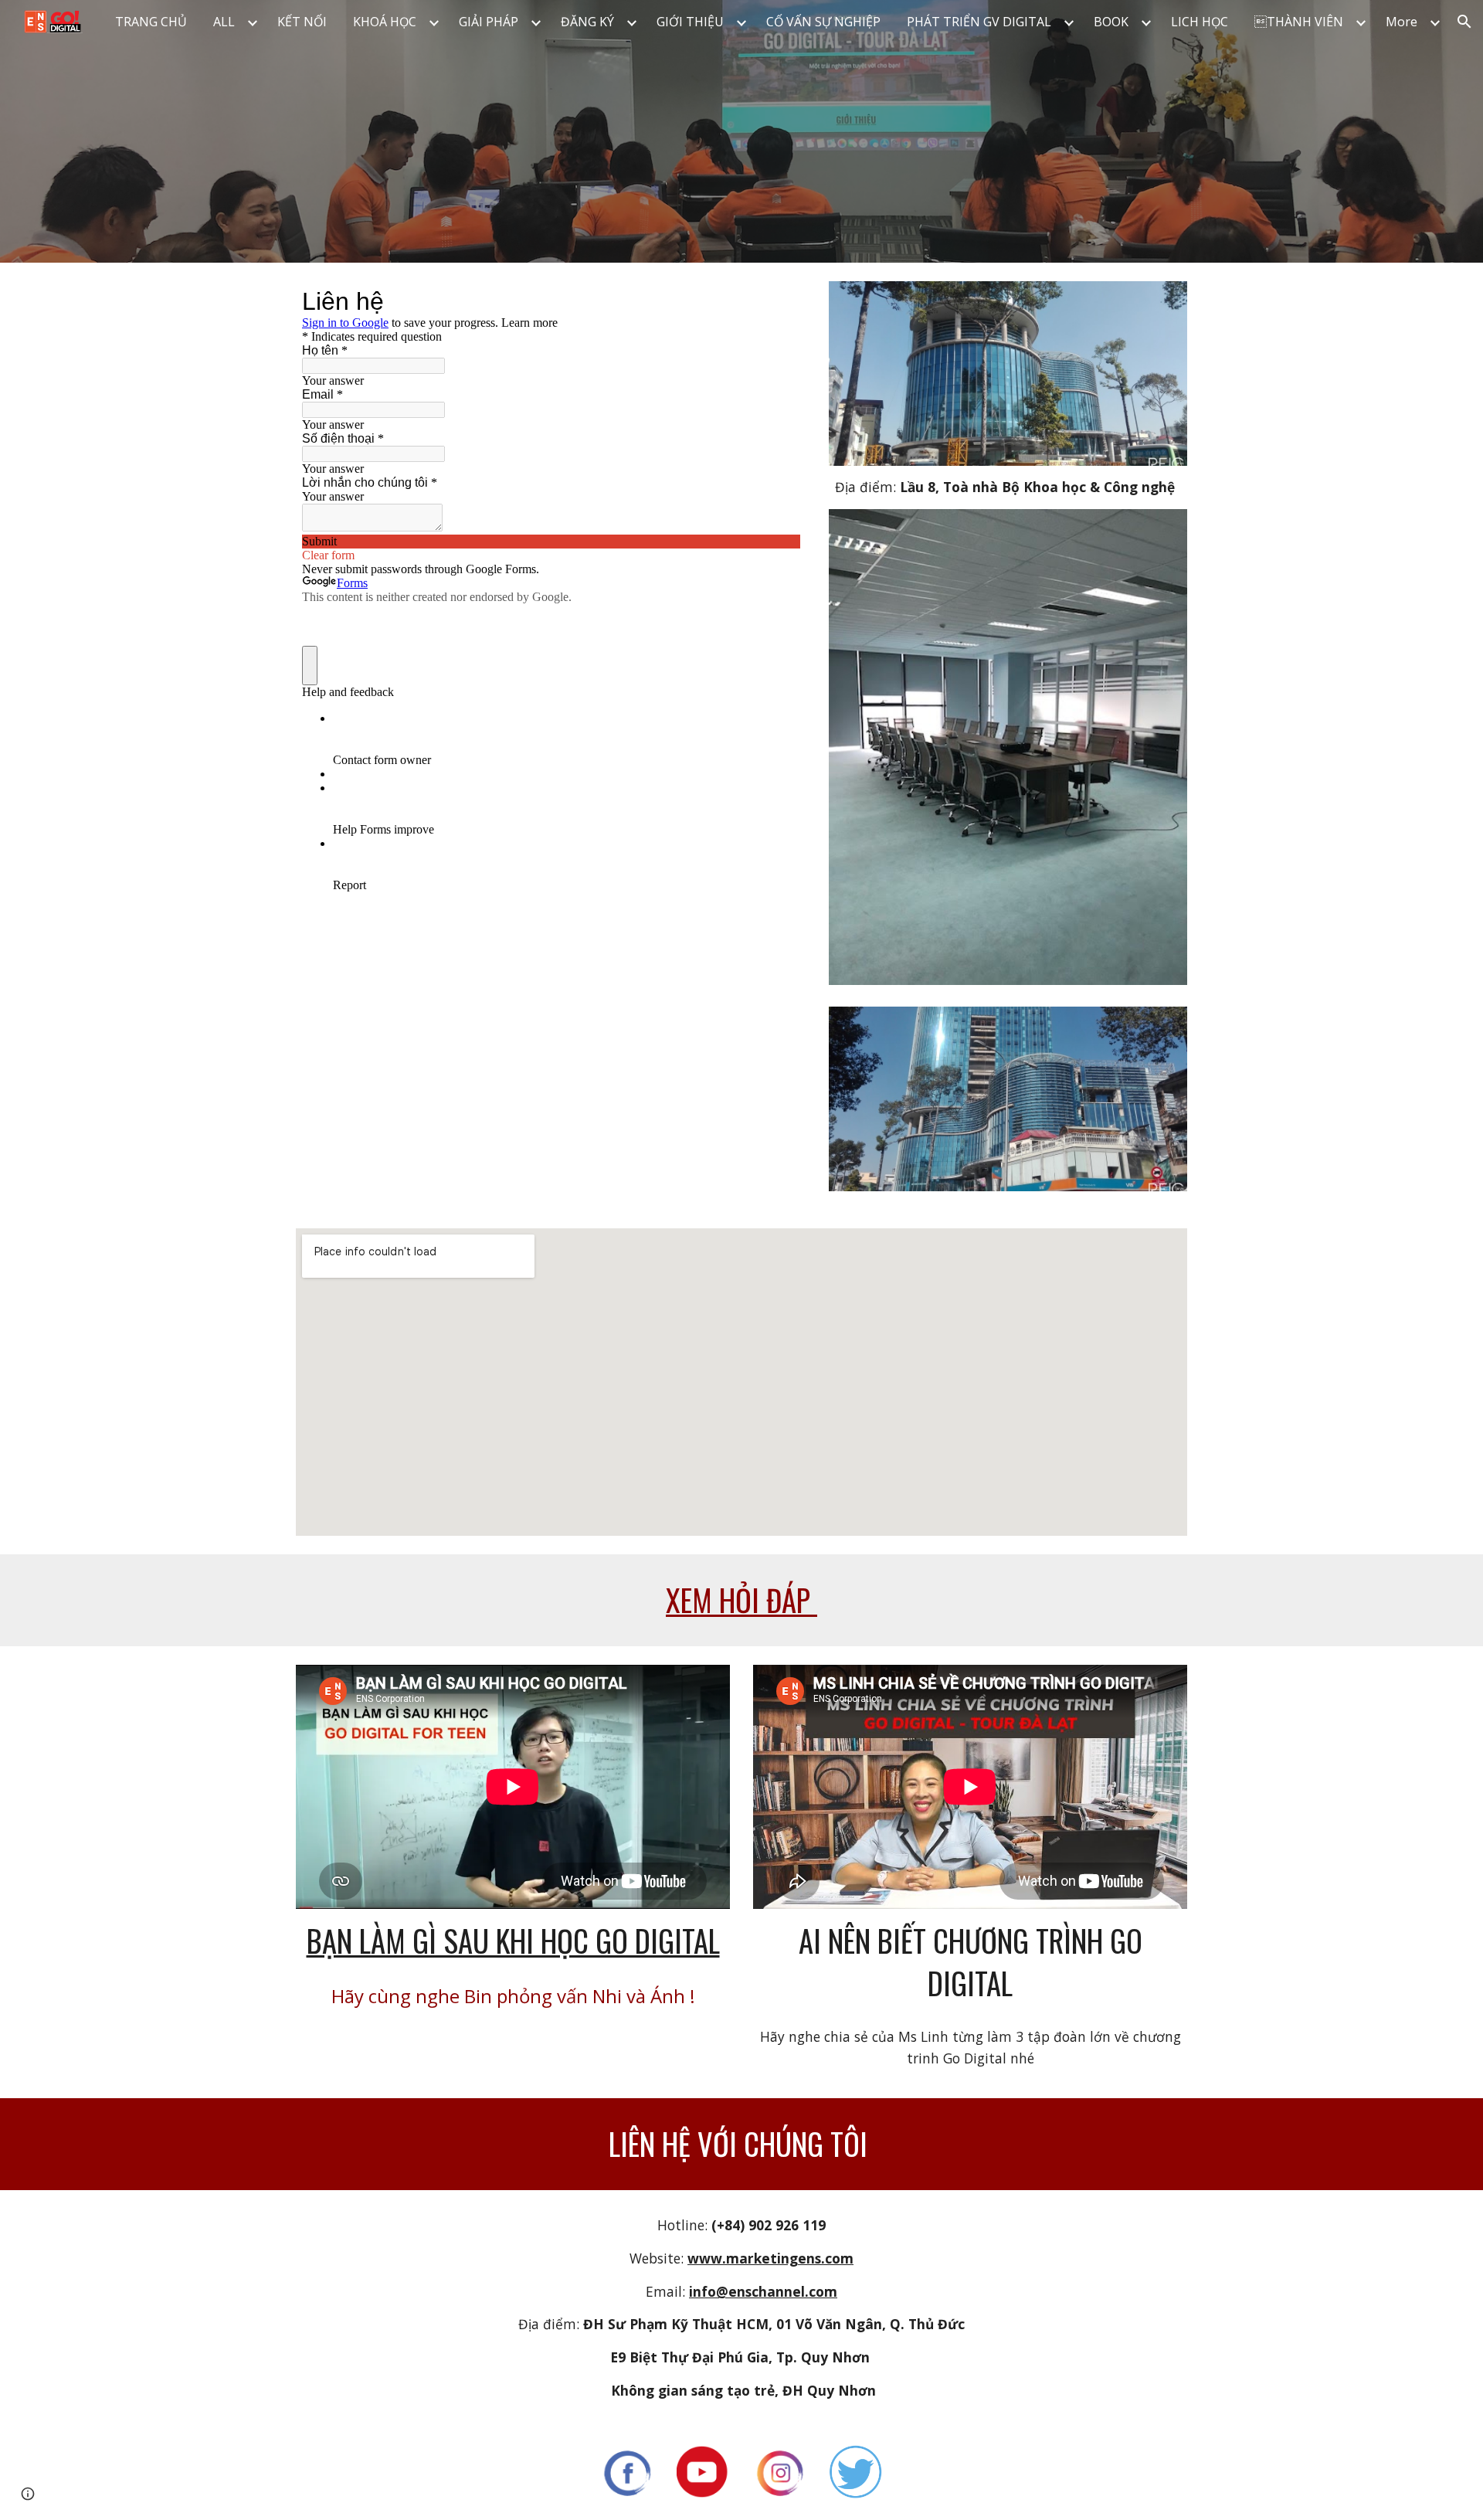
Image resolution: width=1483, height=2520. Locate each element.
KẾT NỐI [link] (302, 22)
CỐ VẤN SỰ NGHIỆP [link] (823, 22)
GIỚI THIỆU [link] (690, 22)
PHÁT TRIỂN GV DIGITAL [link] (979, 22)
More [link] (1402, 22)
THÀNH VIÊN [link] (1299, 22)
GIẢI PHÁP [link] (489, 22)
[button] (1464, 22)
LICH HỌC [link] (1200, 22)
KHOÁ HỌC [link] (385, 22)
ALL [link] (224, 22)
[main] (1008, 487)
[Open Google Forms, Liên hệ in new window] (777, 301)
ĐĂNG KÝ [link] (587, 22)
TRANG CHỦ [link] (151, 22)
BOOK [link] (1111, 22)
